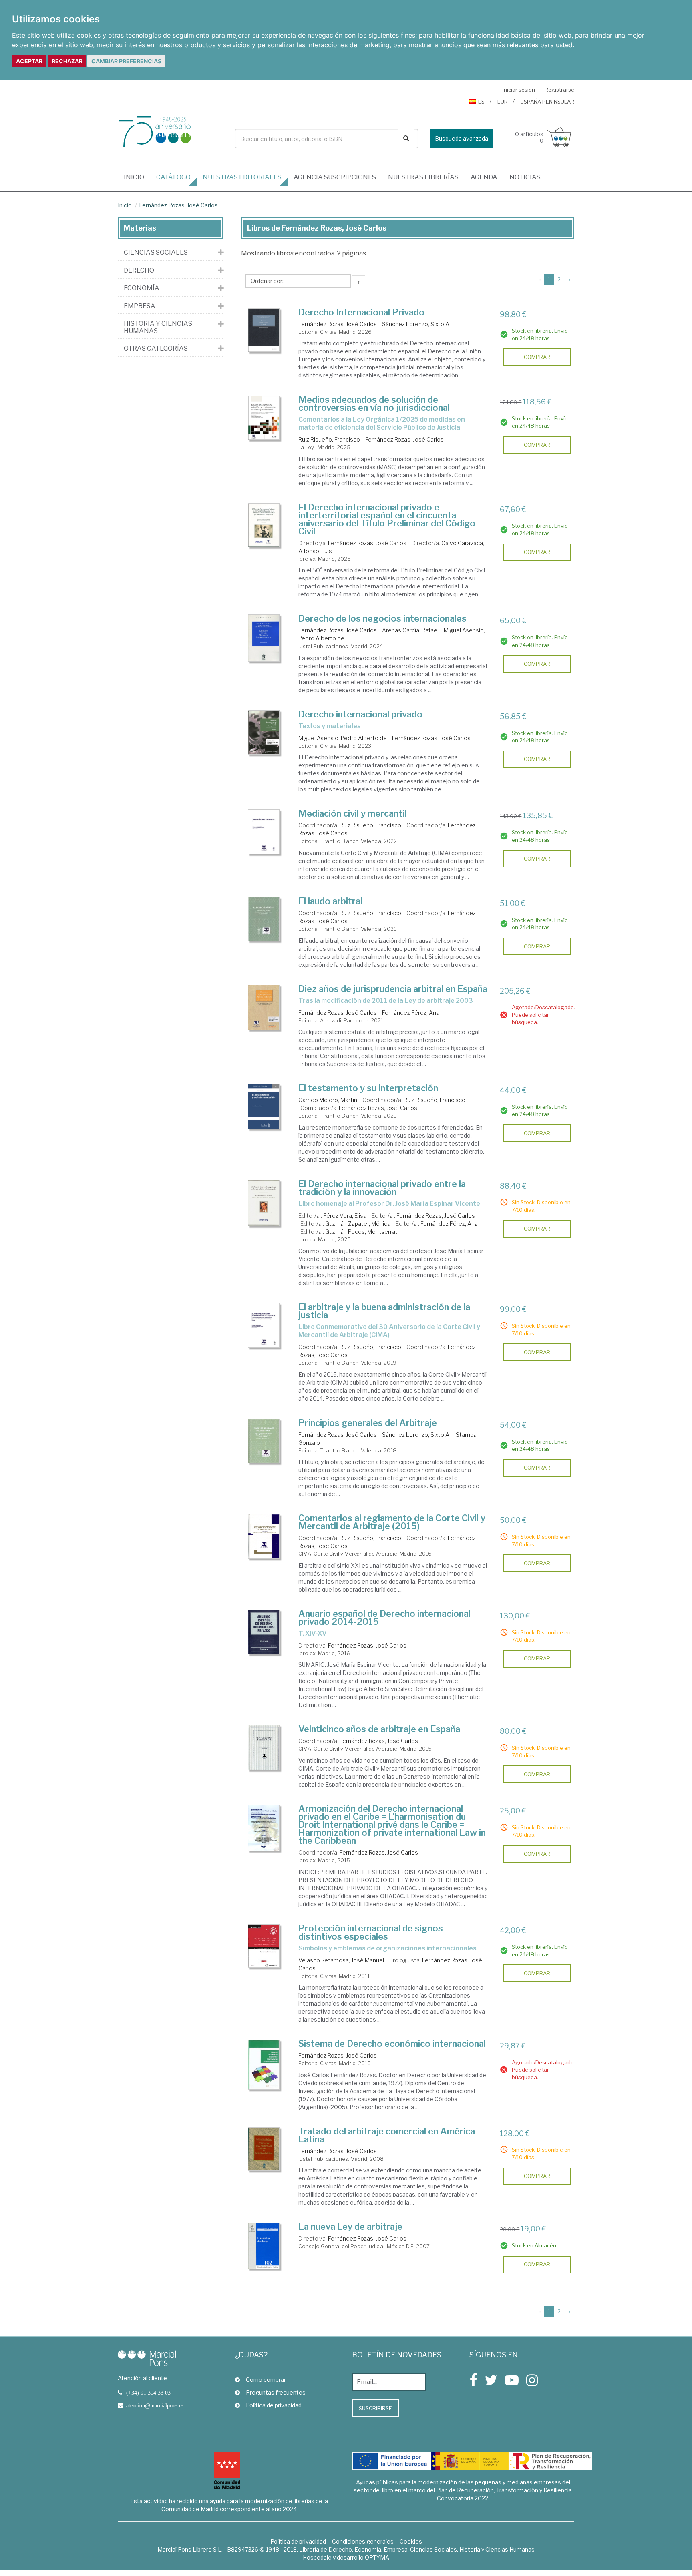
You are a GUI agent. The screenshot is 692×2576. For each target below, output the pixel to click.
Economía (142, 288)
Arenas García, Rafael (410, 630)
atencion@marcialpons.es (155, 2405)
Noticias (525, 177)
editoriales (242, 177)
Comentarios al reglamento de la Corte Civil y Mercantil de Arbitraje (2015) (392, 1522)
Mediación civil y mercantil (352, 813)
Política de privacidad (274, 2405)
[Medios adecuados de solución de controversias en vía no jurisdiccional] (264, 418)
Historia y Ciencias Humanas (158, 327)
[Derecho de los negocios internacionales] (264, 638)
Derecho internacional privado (360, 714)
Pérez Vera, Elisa (345, 1216)
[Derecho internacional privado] (264, 732)
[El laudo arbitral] (264, 919)
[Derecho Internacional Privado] (264, 330)
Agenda (484, 177)
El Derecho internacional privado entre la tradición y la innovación (382, 1188)
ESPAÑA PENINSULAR (547, 102)
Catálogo (173, 177)
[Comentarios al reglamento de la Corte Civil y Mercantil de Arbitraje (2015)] (264, 1536)
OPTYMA (377, 2557)
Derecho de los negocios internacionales (382, 618)
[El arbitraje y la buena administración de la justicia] (264, 1325)
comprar (537, 357)
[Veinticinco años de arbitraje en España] (264, 1748)
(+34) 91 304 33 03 (148, 2393)
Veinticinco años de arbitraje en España (379, 1729)
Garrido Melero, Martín (328, 1100)
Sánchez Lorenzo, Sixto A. (416, 324)
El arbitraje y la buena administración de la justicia (384, 1311)
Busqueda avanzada (462, 138)
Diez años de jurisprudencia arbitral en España (393, 989)
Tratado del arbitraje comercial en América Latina (387, 2135)
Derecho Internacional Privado (361, 312)
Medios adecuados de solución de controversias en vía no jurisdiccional (374, 404)
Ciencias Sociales (156, 253)
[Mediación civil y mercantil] (264, 832)
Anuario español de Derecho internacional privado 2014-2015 (384, 1618)
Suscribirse (375, 2408)
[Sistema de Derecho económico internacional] (264, 2065)
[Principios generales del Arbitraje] (264, 1441)
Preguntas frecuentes (276, 2392)
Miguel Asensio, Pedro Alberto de (343, 738)
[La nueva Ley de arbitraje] (264, 2246)
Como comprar (266, 2380)
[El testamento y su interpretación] (264, 1107)
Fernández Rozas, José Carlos (178, 205)
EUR (503, 102)
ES (481, 102)
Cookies (411, 2541)
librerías (423, 177)
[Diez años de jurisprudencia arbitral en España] (264, 1007)
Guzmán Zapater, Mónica (358, 1224)
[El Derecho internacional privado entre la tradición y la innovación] (264, 1203)
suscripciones (335, 177)
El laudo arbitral (330, 901)
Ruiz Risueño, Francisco (329, 439)
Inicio (137, 177)
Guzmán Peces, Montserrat (361, 1232)
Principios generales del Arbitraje (368, 1423)
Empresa (140, 306)
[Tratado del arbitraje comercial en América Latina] (264, 2149)
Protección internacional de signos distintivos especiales (371, 1932)
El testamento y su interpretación (368, 1088)
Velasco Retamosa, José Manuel (341, 1960)
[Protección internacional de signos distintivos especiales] (264, 1946)
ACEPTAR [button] (29, 61)
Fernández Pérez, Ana (411, 1013)
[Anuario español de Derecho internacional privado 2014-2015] (264, 1632)
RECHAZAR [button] (67, 61)
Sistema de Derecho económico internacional (392, 2044)
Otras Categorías (156, 349)
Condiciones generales (363, 2541)
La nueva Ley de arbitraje (350, 2227)
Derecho (139, 271)
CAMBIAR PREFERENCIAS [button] (126, 61)
